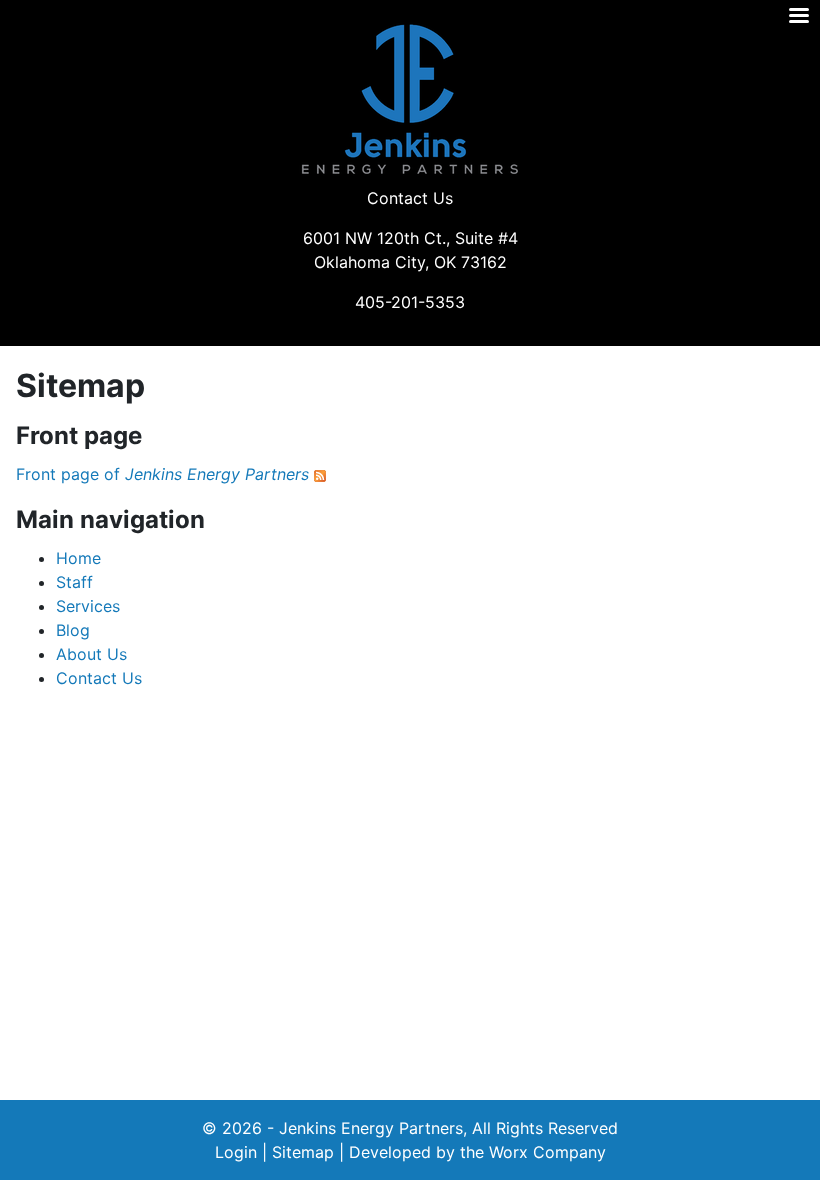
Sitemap (303, 1152)
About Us (91, 654)
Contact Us (410, 198)
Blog (73, 630)
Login (236, 1152)
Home (78, 558)
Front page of (162, 474)
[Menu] (798, 17)
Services (88, 606)
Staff (74, 582)
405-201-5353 (410, 302)
